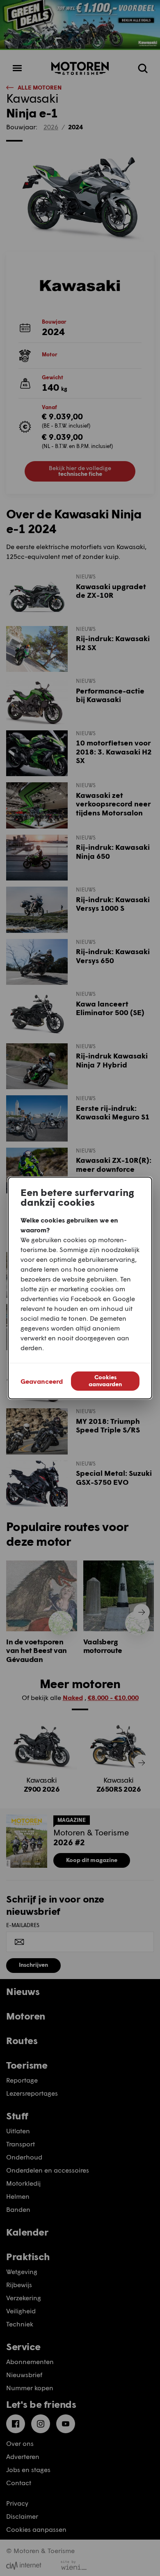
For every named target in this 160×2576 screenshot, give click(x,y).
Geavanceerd (42, 1381)
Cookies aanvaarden (105, 1380)
